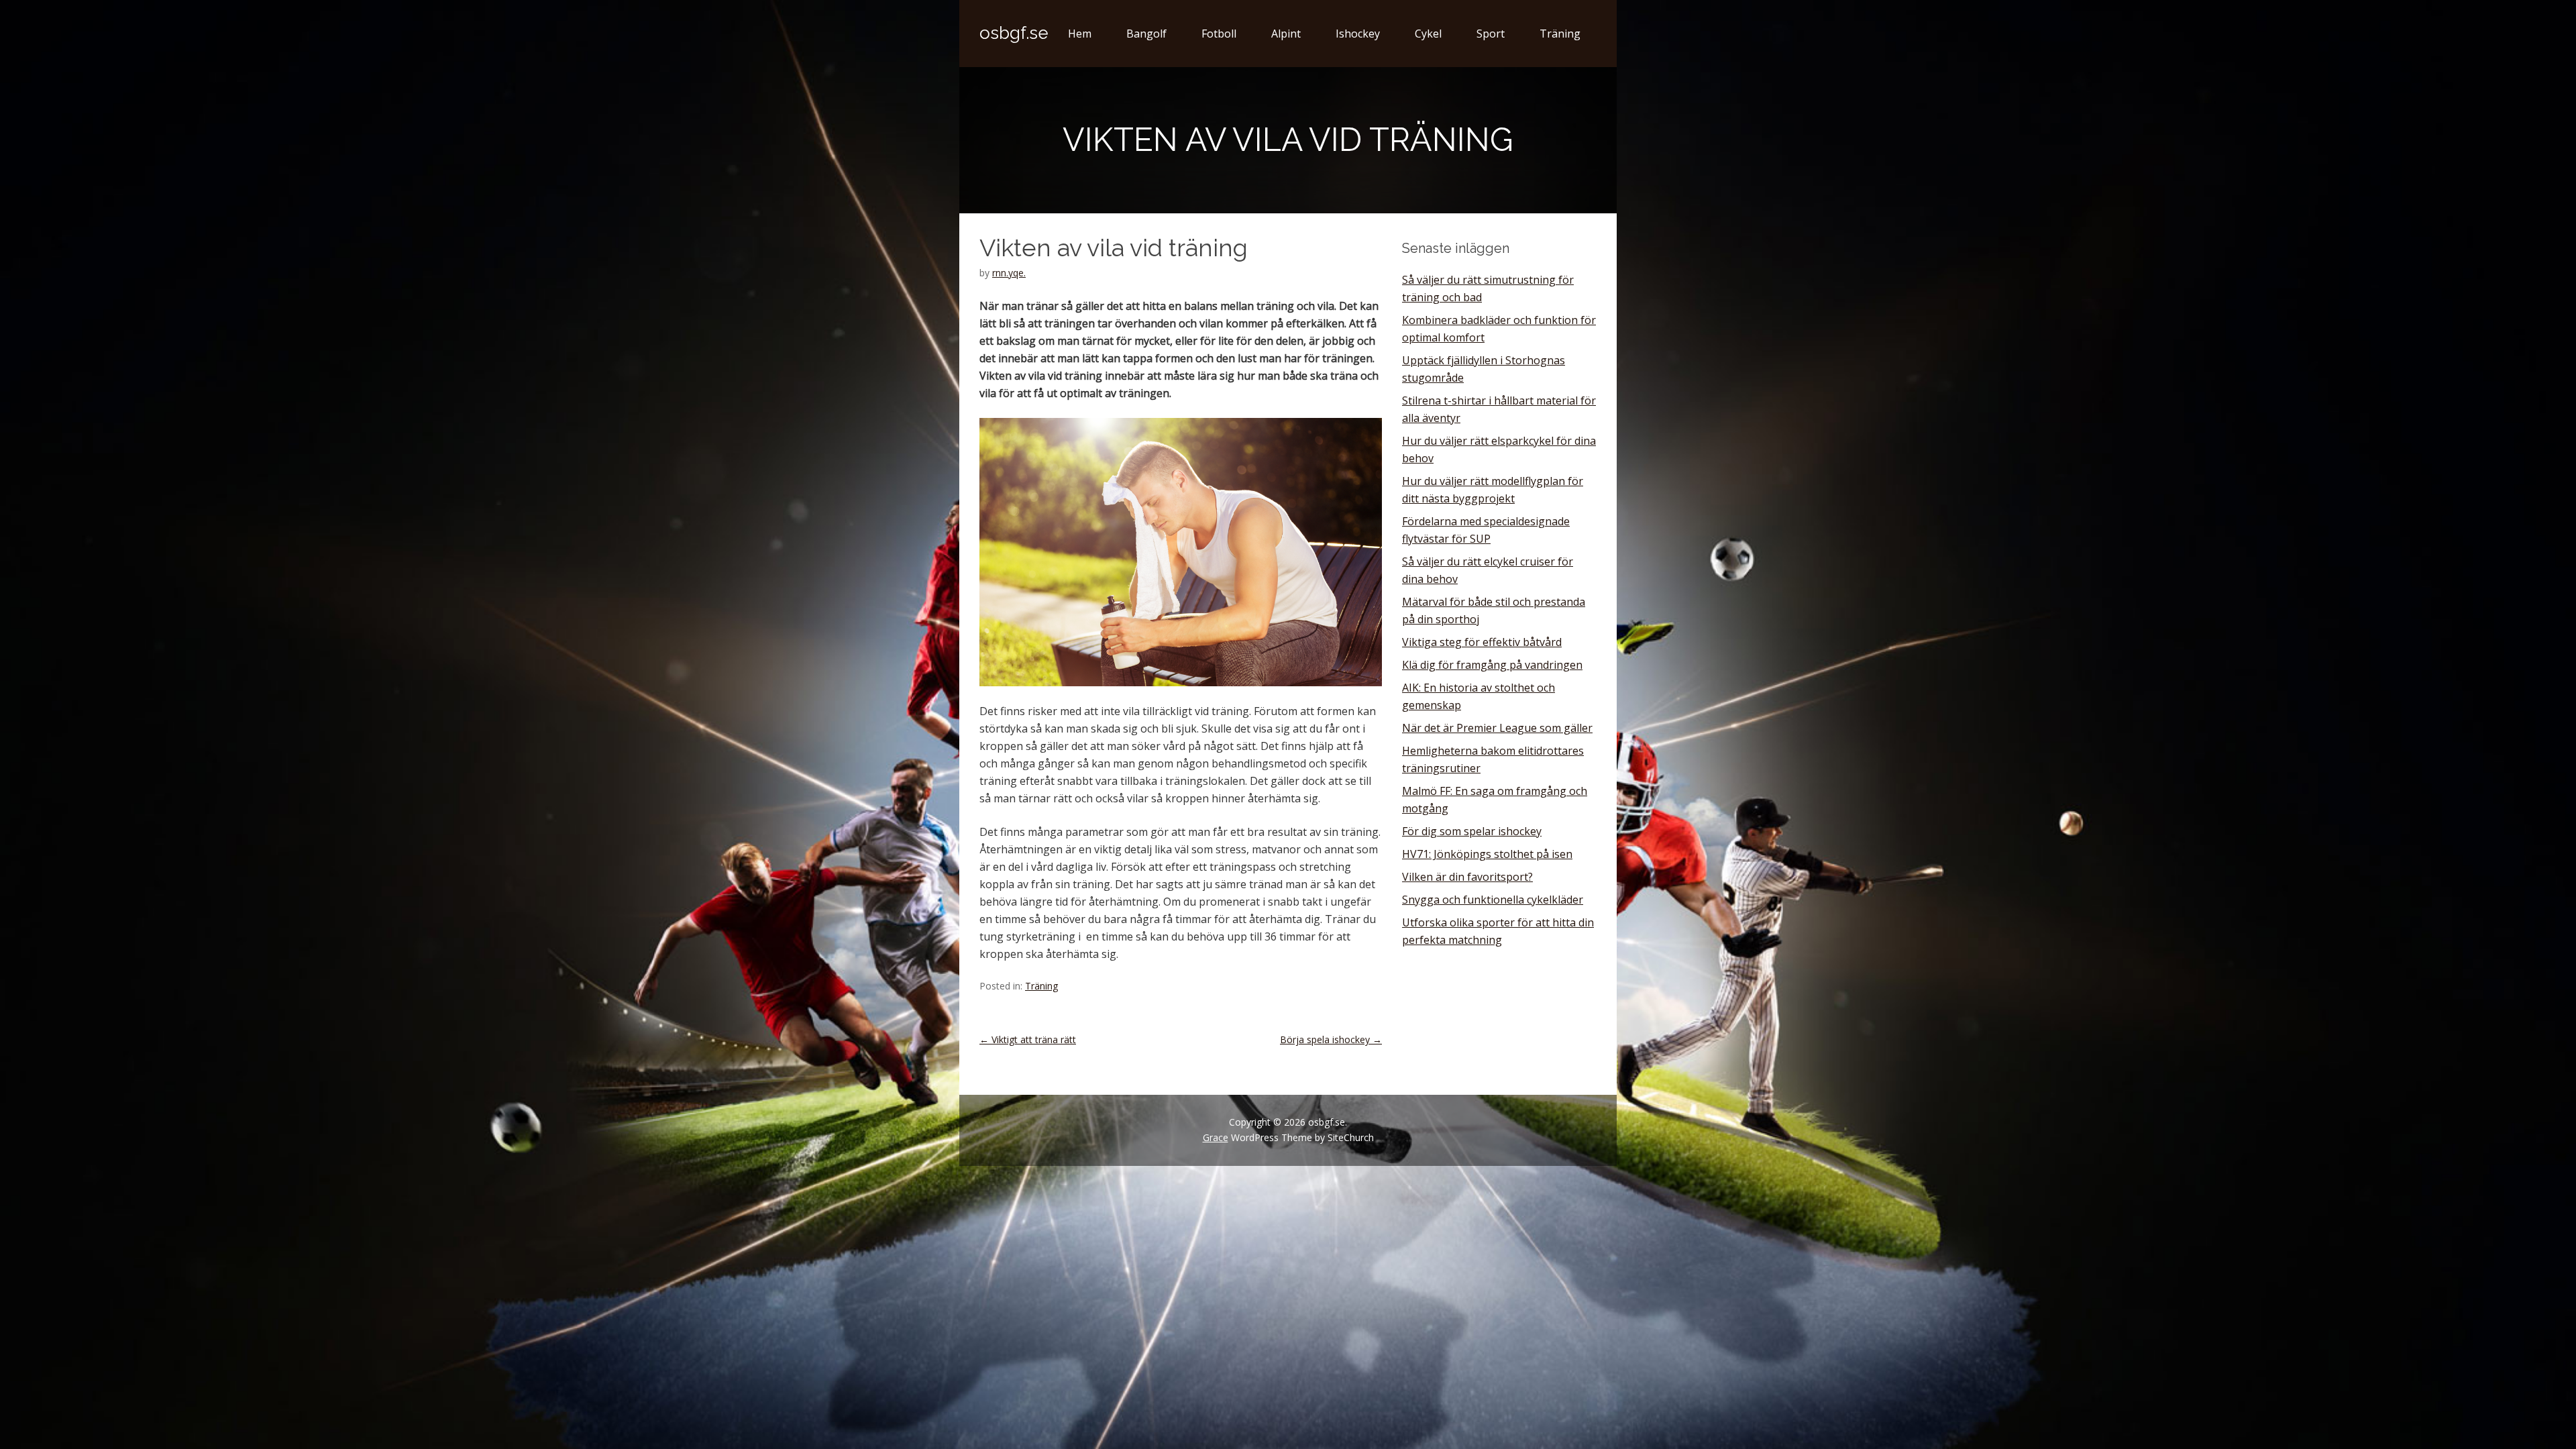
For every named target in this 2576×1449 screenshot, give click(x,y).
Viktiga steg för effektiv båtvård (1482, 642)
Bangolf (1146, 34)
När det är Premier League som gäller (1497, 728)
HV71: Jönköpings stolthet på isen (1487, 854)
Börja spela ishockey (1331, 1039)
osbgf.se (1014, 33)
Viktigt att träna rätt (1028, 1039)
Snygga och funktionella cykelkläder (1493, 900)
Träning (1560, 34)
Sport (1491, 34)
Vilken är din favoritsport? (1467, 877)
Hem (1080, 34)
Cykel (1428, 34)
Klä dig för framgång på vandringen (1492, 665)
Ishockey (1358, 34)
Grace (1216, 1137)
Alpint (1286, 34)
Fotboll (1219, 34)
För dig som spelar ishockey (1472, 831)
